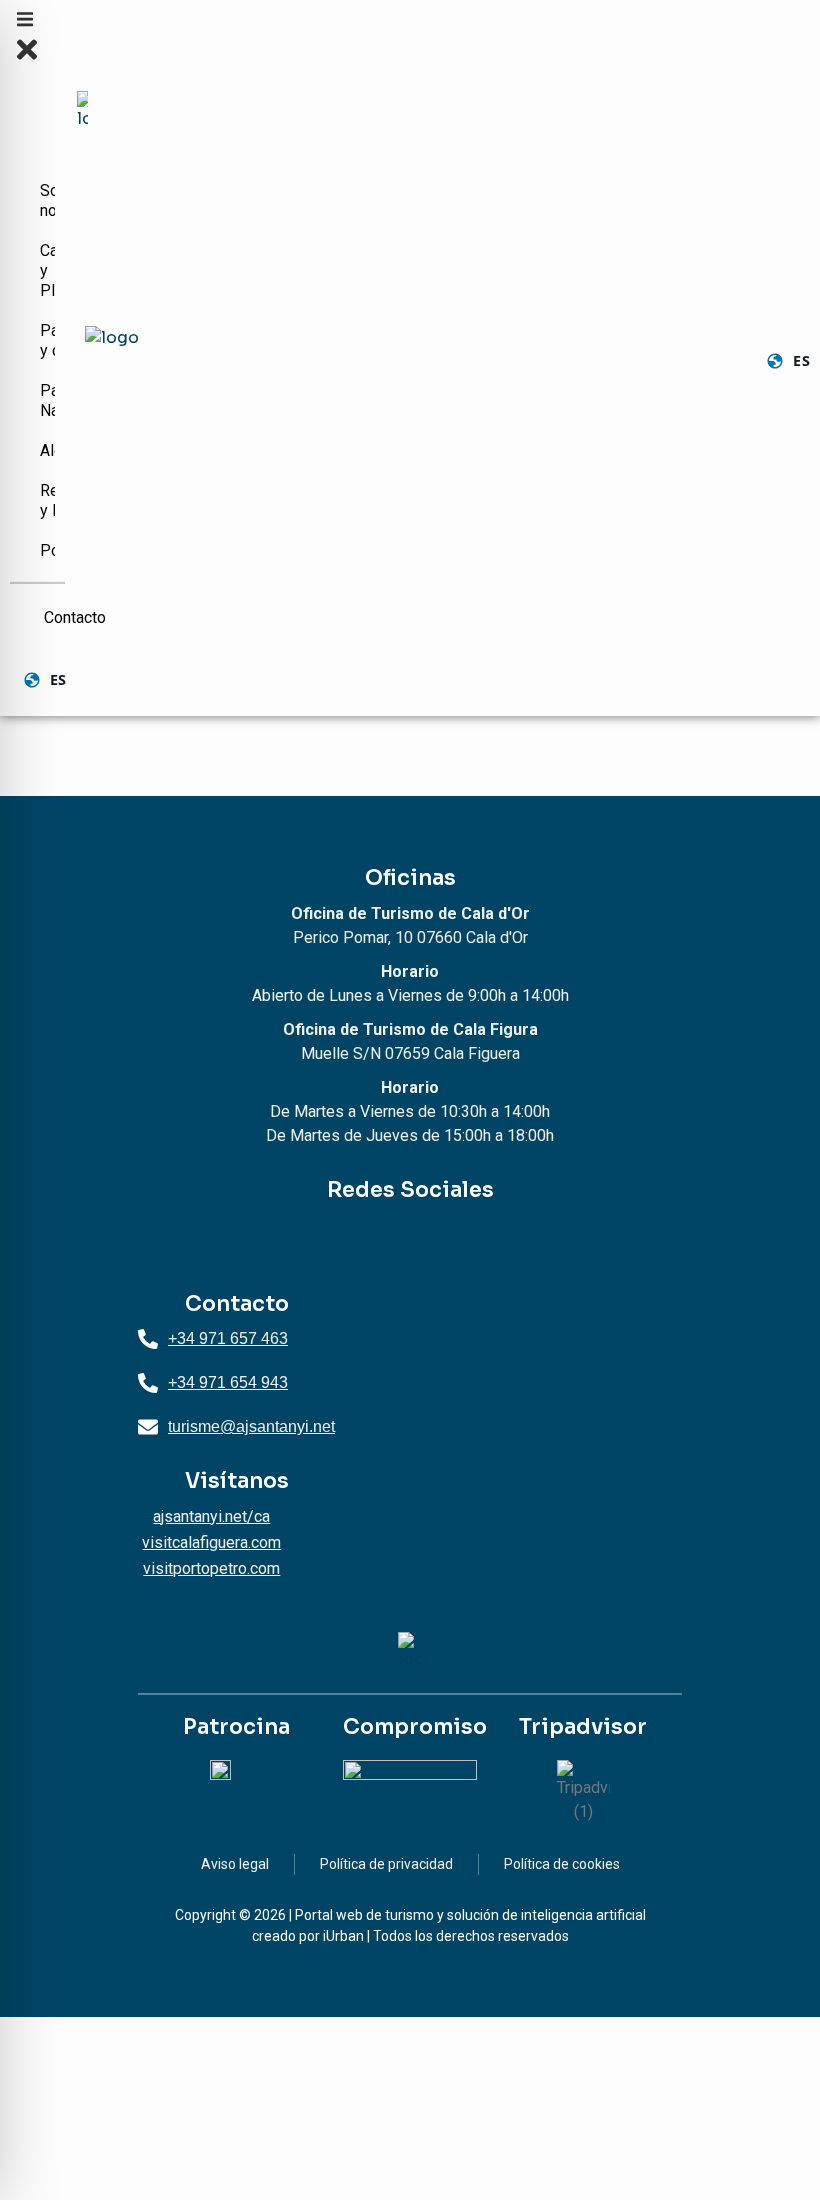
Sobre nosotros (50, 200)
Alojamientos (50, 450)
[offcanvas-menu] (25, 23)
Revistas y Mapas (50, 500)
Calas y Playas (50, 270)
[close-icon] (27, 59)
